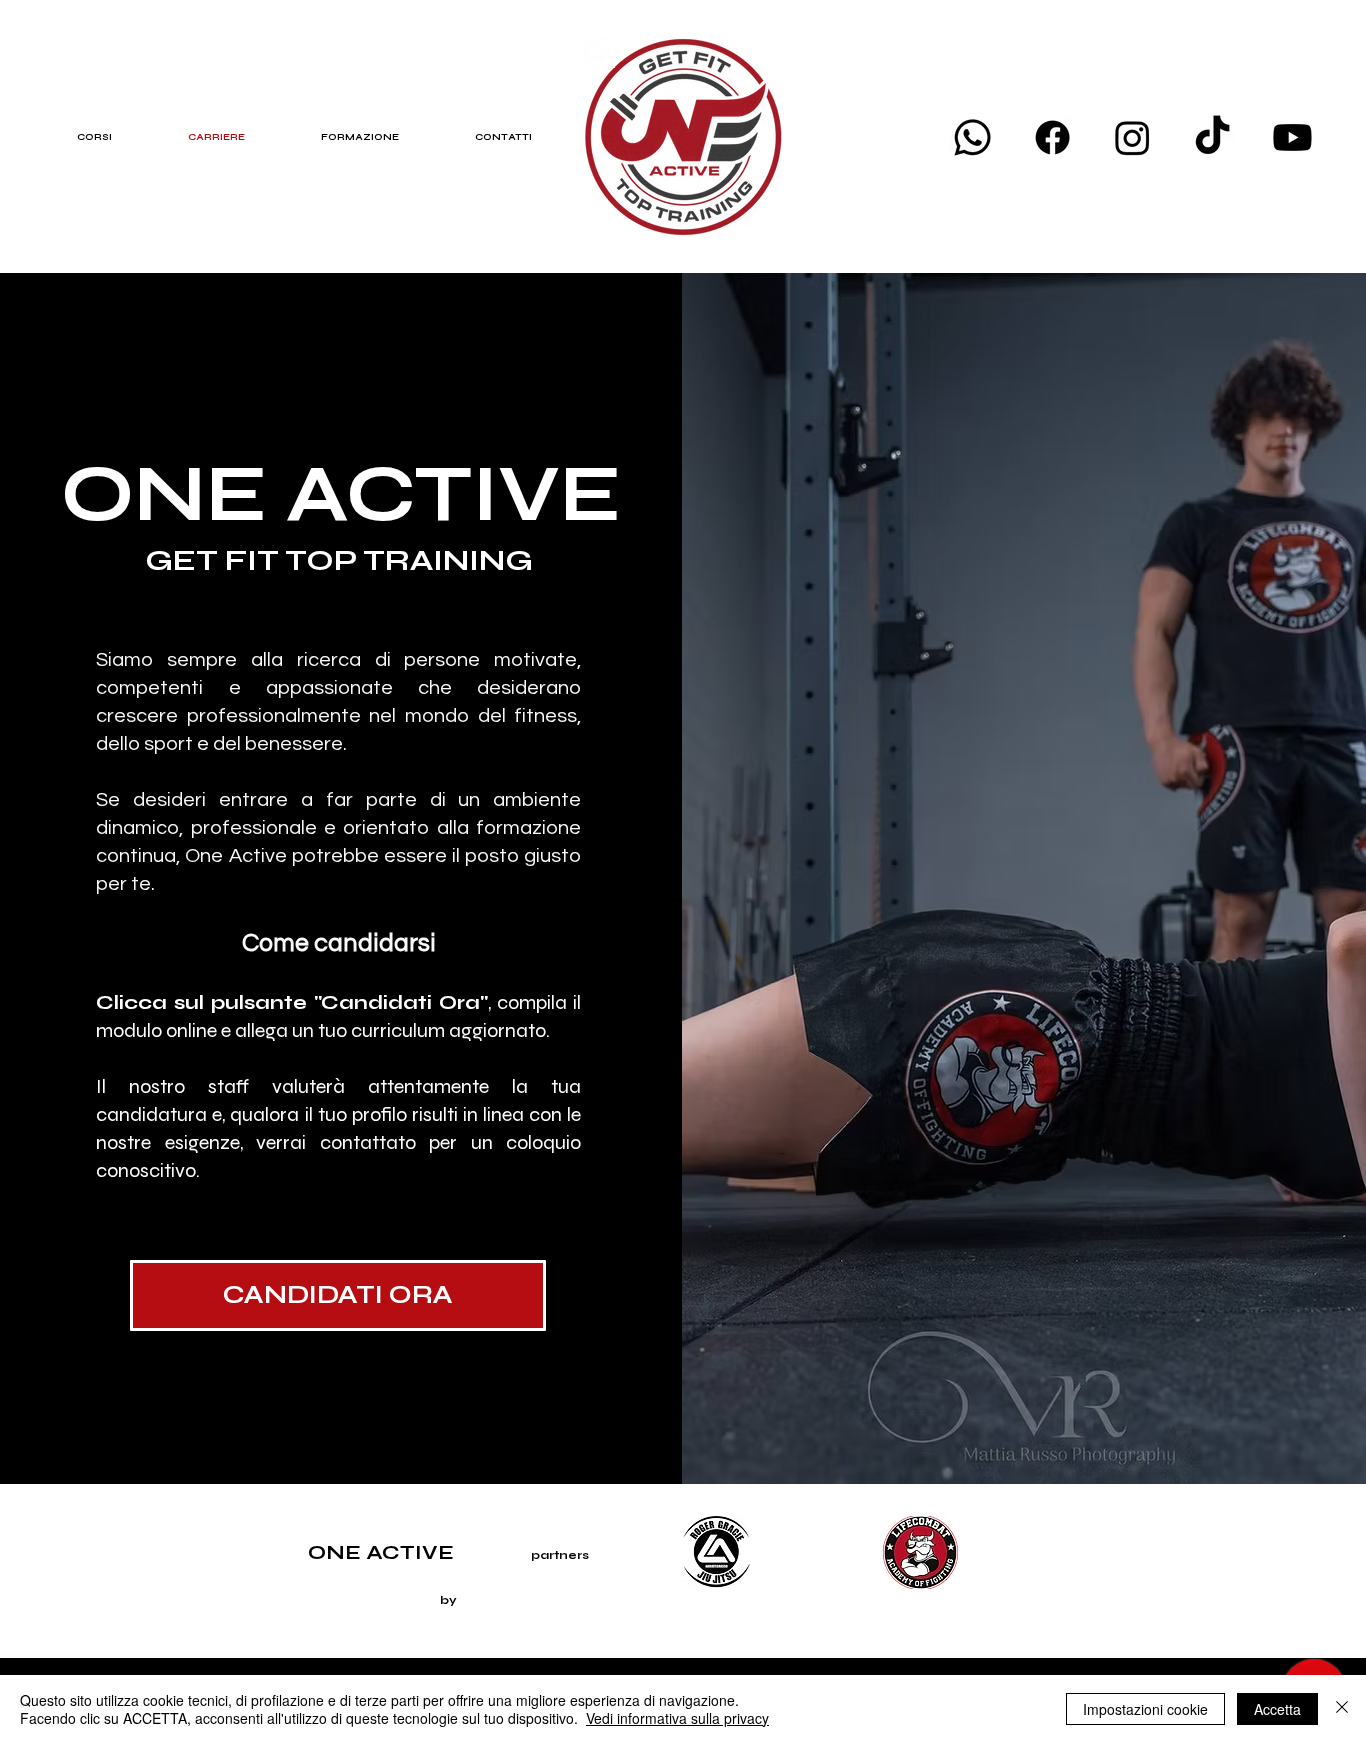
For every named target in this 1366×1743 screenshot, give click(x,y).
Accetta (1277, 1709)
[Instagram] (1132, 137)
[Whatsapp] (972, 137)
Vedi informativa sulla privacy (677, 1718)
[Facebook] (1052, 137)
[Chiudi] (1342, 1709)
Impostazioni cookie (1145, 1709)
